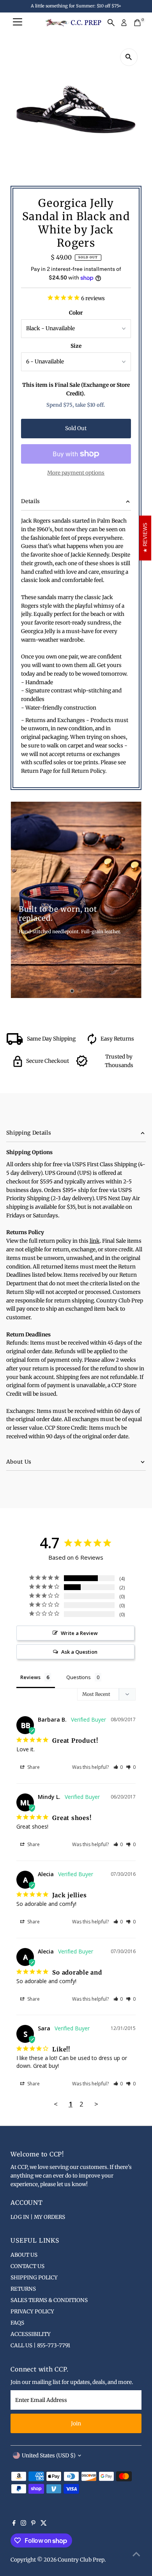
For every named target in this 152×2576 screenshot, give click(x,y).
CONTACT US (27, 2266)
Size (76, 346)
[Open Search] (111, 23)
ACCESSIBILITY (31, 2334)
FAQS (17, 2323)
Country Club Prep (81, 2560)
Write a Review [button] (79, 1633)
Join (76, 2424)
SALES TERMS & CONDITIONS (49, 2300)
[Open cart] (137, 23)
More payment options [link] (76, 473)
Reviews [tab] (30, 1677)
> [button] (96, 2104)
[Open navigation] (18, 23)
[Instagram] (23, 2524)
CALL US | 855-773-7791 (40, 2346)
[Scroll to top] (136, 2555)
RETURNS (23, 2289)
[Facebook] (14, 2524)
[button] (118, 1767)
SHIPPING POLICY (34, 2278)
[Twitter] (44, 2524)
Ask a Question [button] (79, 1652)
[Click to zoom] (129, 57)
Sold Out (76, 428)
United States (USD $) (49, 2456)
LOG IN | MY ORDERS (38, 2217)
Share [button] (33, 1767)
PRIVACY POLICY (32, 2312)
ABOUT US (24, 2255)
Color (76, 313)
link (95, 1241)
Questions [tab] (79, 1677)
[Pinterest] (33, 2524)
